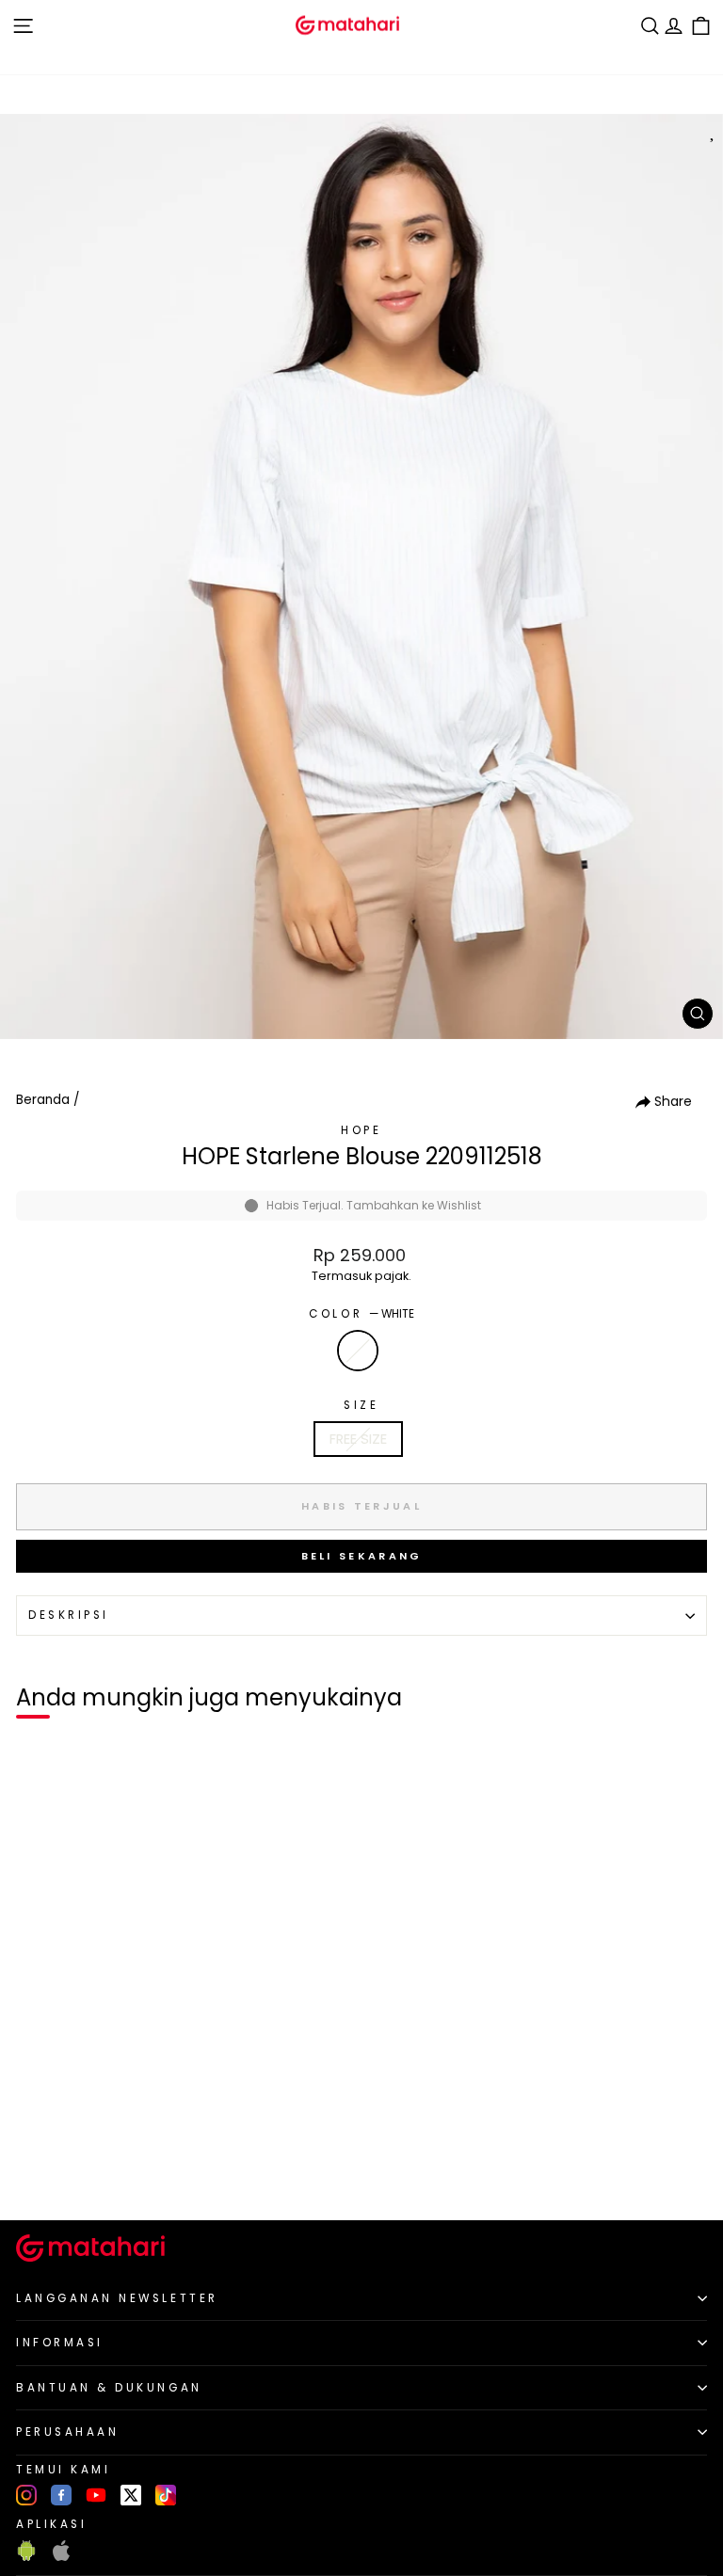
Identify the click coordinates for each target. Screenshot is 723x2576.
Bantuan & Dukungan (109, 2388)
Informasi (60, 2343)
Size (361, 1405)
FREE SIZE (358, 1439)
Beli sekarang (362, 1556)
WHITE (358, 1351)
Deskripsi (69, 1615)
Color (361, 1314)
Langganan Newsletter (117, 2298)
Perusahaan (67, 2432)
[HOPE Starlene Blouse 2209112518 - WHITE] (36, 2174)
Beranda (43, 1100)
